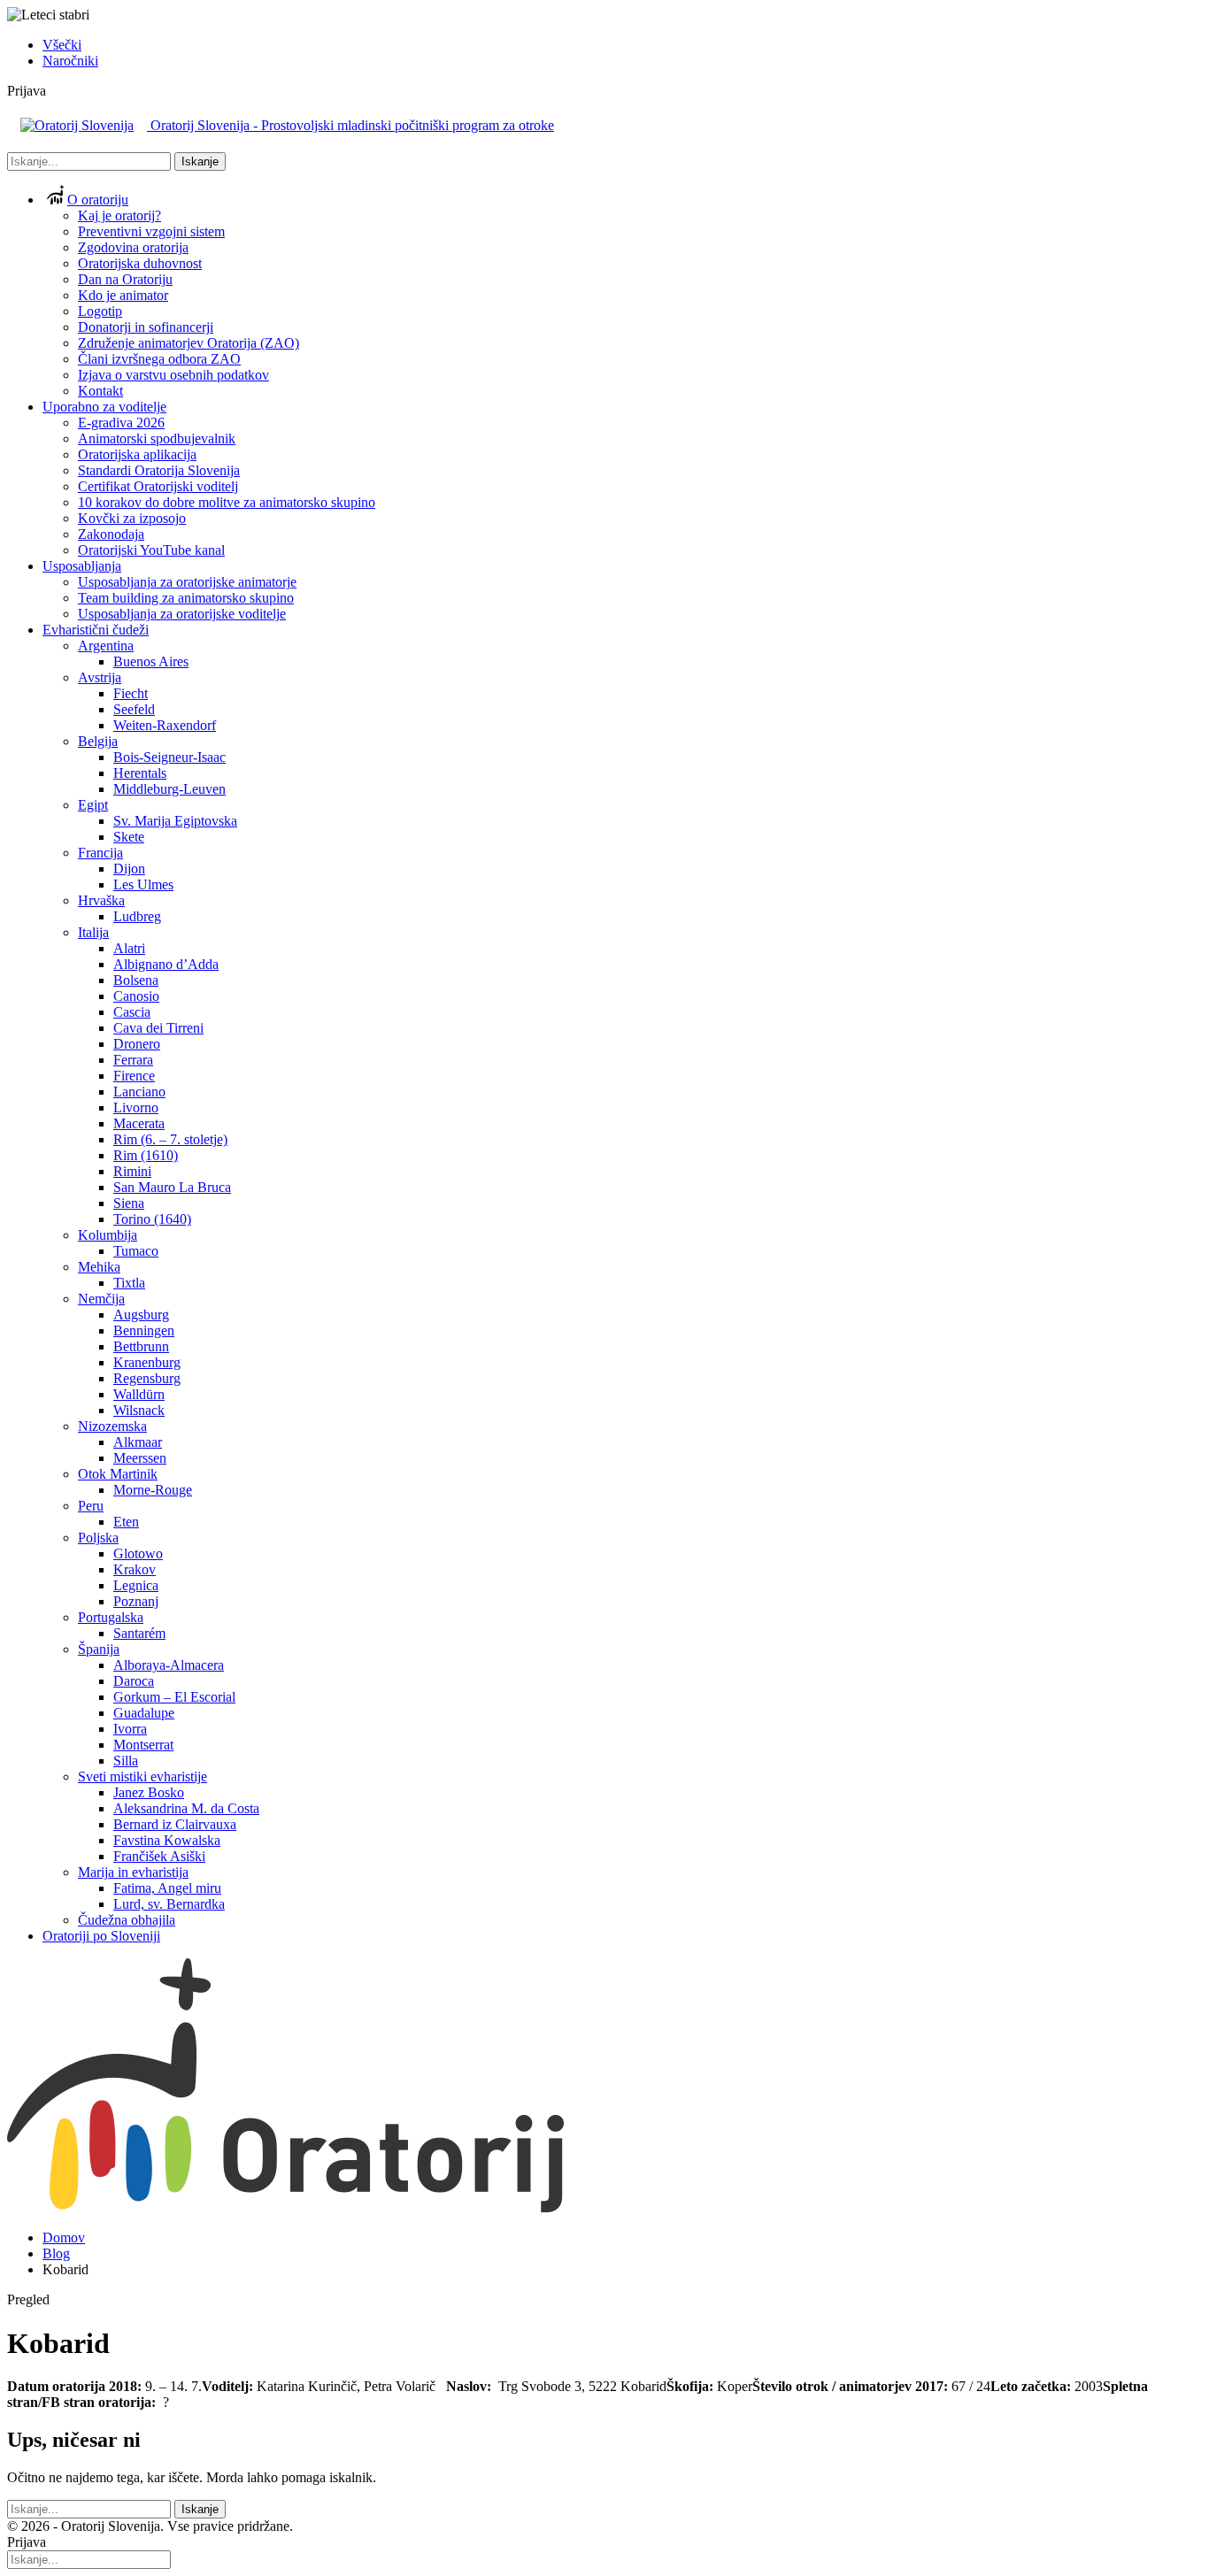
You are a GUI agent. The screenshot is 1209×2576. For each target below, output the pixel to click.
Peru (91, 1506)
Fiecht (131, 693)
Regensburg (147, 1378)
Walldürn (139, 1394)
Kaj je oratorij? (119, 215)
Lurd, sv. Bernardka (169, 1904)
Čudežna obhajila (127, 1920)
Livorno (136, 1107)
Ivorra (130, 1729)
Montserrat (143, 1745)
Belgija (98, 741)
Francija (100, 853)
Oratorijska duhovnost (140, 263)
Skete (129, 837)
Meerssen (140, 1458)
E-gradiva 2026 (121, 423)
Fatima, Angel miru (167, 1888)
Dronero (137, 1044)
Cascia (132, 1012)
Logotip (100, 311)
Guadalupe (144, 1713)
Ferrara (133, 1060)
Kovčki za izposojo (132, 518)
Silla (126, 1761)
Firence (134, 1076)
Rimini (132, 1171)
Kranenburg (147, 1362)
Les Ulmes (143, 884)
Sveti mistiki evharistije (142, 1776)
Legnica (136, 1585)
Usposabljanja (82, 566)
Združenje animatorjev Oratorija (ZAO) (189, 343)
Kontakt (100, 391)
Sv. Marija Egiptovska (175, 821)
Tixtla (129, 1283)
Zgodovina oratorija (133, 247)
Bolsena (136, 980)
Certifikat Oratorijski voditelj (158, 486)
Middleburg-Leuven (169, 789)
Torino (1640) (152, 1219)
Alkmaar (138, 1442)
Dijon (129, 869)
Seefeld (134, 709)
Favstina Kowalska (167, 1840)
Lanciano (139, 1092)
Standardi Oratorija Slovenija (159, 470)
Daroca (134, 1681)
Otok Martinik (118, 1474)
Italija (93, 932)
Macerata (139, 1123)
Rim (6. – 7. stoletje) (170, 1139)
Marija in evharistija (133, 1872)
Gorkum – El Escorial (174, 1697)
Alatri (129, 948)
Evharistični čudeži (96, 630)
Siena (129, 1203)
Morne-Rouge (153, 1490)
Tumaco (136, 1251)
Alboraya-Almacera (169, 1665)
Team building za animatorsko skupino (186, 598)
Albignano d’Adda (166, 964)
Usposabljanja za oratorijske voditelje (182, 614)
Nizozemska (112, 1426)
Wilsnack (139, 1410)
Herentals (140, 773)
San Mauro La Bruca (172, 1187)
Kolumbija (108, 1235)
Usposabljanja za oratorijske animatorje (187, 582)
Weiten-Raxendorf (165, 725)
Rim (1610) (146, 1155)
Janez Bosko (149, 1792)
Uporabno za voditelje (104, 407)
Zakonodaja (111, 534)
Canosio (136, 996)
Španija (99, 1649)
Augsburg (141, 1315)
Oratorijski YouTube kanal (151, 550)
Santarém (139, 1633)
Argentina (106, 646)
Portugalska (111, 1617)
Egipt (93, 805)
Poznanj (136, 1601)
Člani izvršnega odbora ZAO (159, 359)
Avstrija (100, 677)
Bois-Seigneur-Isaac (169, 757)
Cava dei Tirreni (158, 1028)
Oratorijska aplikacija (137, 454)
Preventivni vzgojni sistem (151, 231)
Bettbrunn (141, 1346)
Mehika (99, 1267)
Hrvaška (101, 900)
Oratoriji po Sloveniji (101, 1936)
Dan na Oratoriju (125, 279)
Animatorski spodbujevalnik (157, 438)
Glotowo (138, 1553)
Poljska (98, 1538)
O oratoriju (98, 200)
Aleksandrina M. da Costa (186, 1808)
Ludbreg (137, 916)
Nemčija (101, 1299)
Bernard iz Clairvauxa (175, 1824)
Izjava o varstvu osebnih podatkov (173, 375)
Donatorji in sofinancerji (146, 327)
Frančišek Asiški (159, 1856)
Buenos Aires (151, 661)
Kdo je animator (123, 295)
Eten (126, 1522)
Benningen (144, 1330)
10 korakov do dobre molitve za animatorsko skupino (227, 502)
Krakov (135, 1569)
